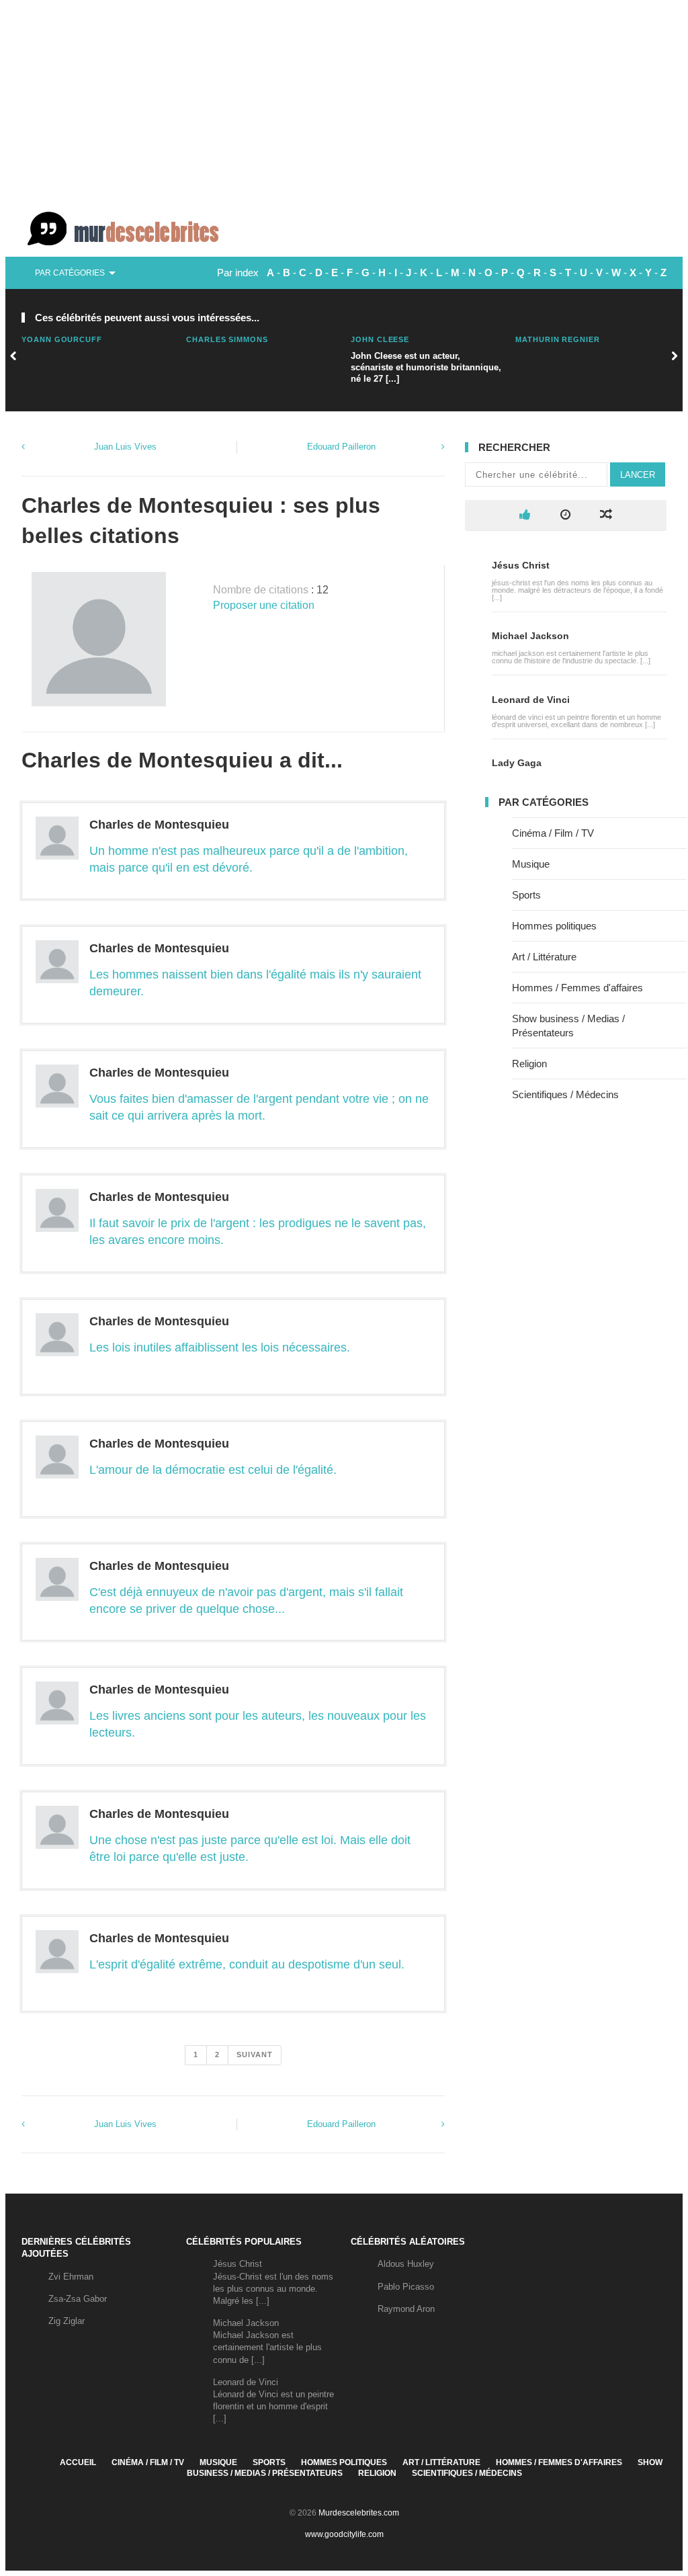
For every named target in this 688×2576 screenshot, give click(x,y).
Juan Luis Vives (125, 447)
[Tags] (606, 515)
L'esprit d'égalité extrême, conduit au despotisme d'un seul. (247, 1964)
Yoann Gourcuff (62, 339)
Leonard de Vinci (531, 700)
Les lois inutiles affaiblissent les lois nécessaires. (220, 1347)
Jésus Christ (521, 565)
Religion (529, 1064)
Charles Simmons (227, 339)
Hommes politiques (554, 926)
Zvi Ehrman (71, 2277)
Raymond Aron (406, 2309)
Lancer (638, 475)
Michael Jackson (530, 636)
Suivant (255, 2054)
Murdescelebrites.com (359, 2513)
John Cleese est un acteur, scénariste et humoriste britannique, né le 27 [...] (426, 367)
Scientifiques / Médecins (565, 1094)
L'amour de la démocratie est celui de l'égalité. (213, 1470)
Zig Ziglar (67, 2321)
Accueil (78, 2462)
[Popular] (525, 515)
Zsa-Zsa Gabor (78, 2299)
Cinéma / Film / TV (553, 833)
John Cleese (380, 339)
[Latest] (565, 515)
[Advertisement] (344, 101)
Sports (526, 895)
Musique (531, 864)
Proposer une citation (264, 605)
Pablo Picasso (406, 2287)
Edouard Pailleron (341, 447)
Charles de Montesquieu (159, 825)
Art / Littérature (544, 957)
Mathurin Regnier (558, 339)
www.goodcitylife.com (344, 2534)
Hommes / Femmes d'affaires (577, 988)
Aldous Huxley (406, 2264)
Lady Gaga (517, 763)
